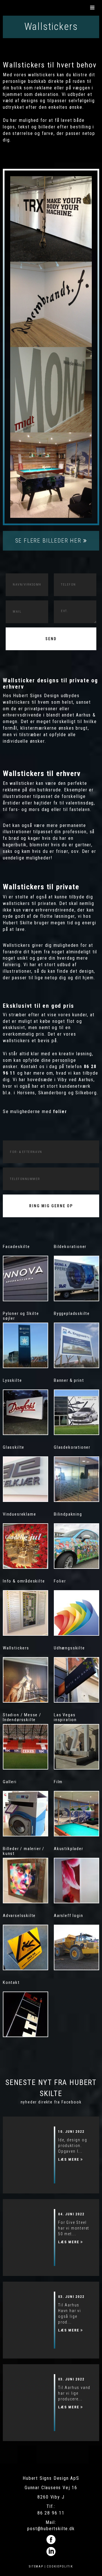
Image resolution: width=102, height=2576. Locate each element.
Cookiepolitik (60, 2566)
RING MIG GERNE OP (51, 1206)
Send (51, 639)
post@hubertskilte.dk (51, 2529)
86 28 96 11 (51, 2513)
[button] (93, 8)
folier (60, 1112)
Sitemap (36, 2566)
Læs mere (69, 2159)
